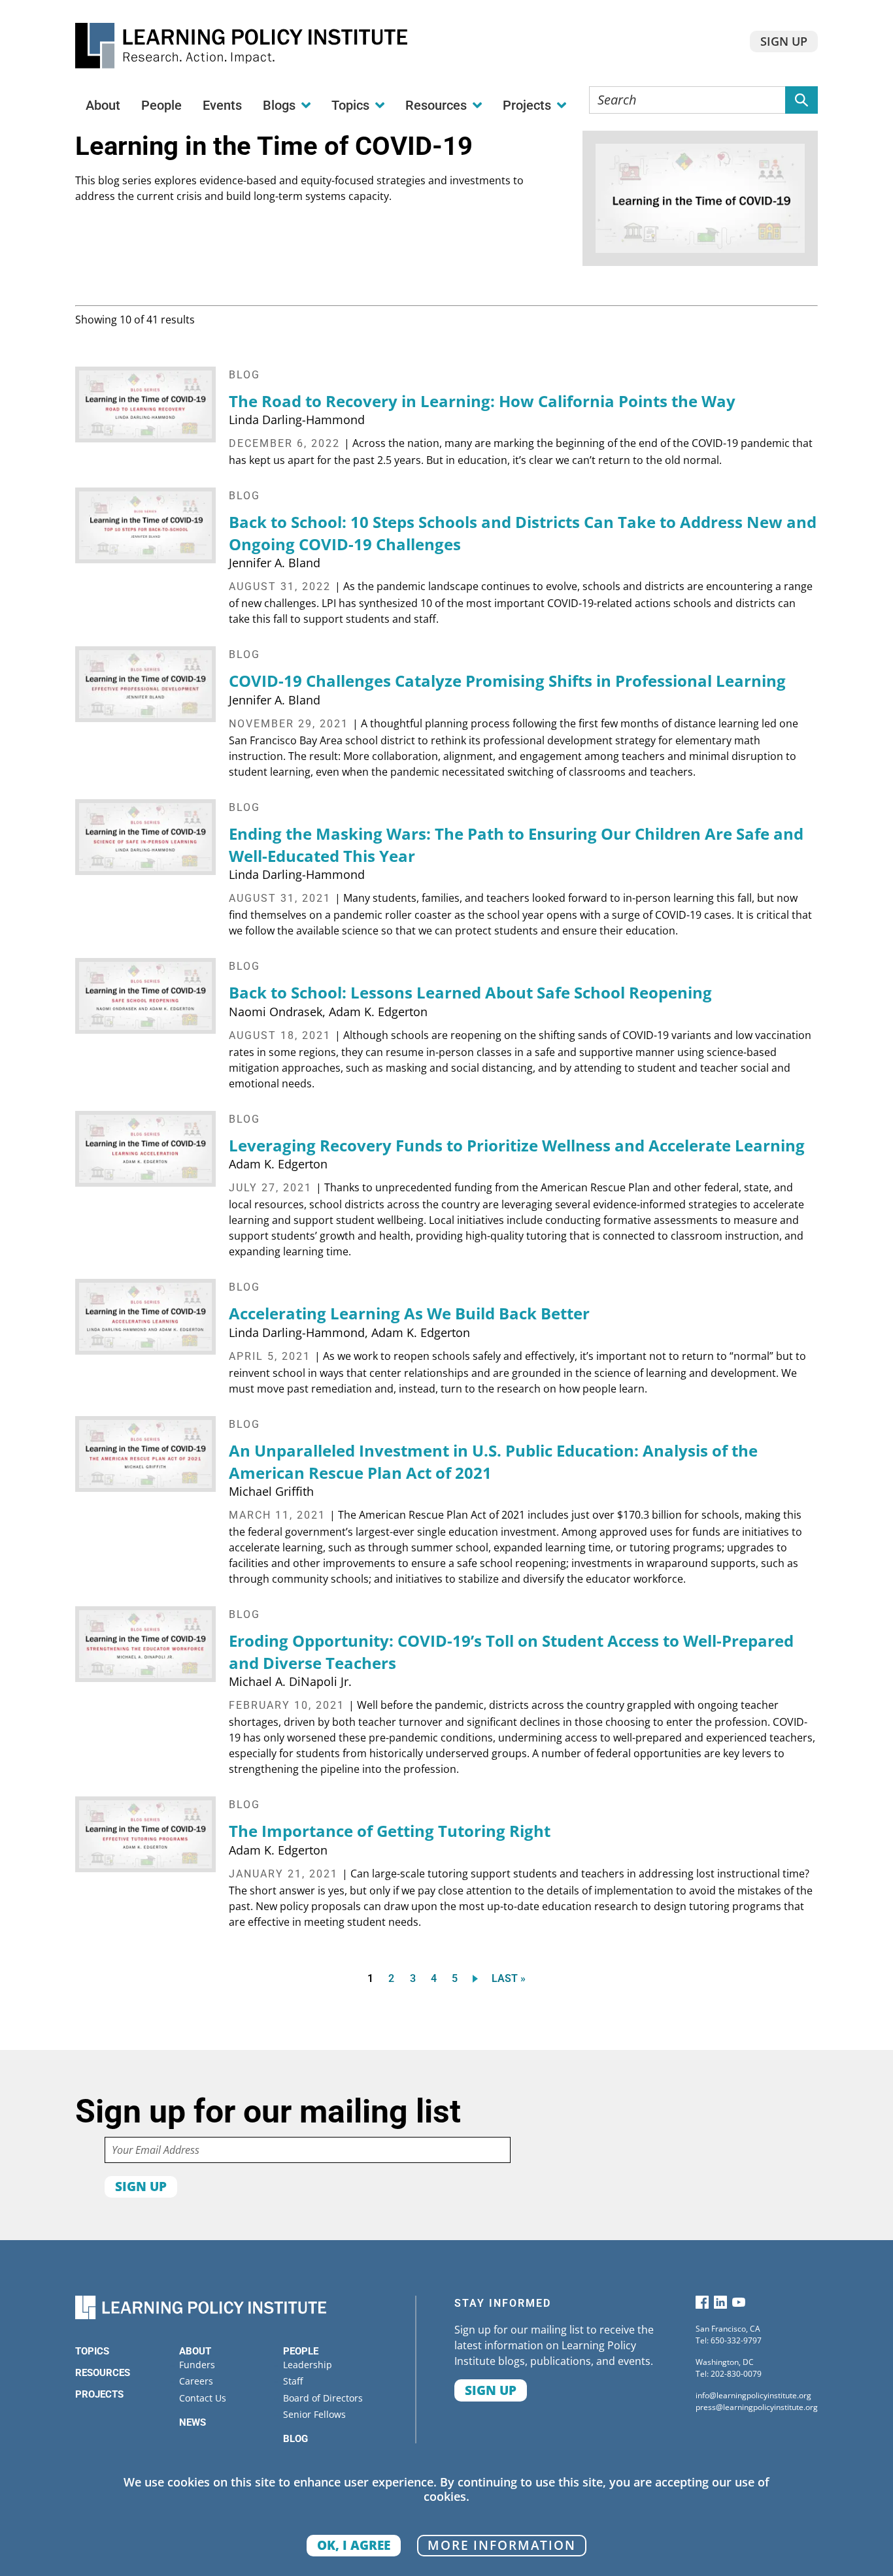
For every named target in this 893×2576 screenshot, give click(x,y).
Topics (92, 2351)
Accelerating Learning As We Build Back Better (409, 1313)
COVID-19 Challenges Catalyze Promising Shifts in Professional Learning (507, 681)
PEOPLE (301, 2351)
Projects (99, 2394)
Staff (293, 2381)
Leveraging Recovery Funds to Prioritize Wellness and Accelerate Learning (517, 1145)
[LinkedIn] (720, 2305)
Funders (197, 2365)
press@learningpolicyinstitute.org (757, 2407)
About (103, 105)
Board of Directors (323, 2398)
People (161, 105)
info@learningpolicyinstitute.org (753, 2395)
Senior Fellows (314, 2414)
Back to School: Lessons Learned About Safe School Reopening (470, 992)
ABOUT (195, 2351)
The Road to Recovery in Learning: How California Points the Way (482, 401)
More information (502, 2545)
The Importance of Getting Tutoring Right (390, 1831)
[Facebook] (702, 2305)
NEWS (193, 2422)
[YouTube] (739, 2305)
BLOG (295, 2439)
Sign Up (784, 41)
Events (222, 105)
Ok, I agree (354, 2545)
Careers (196, 2381)
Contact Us (203, 2398)
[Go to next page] (478, 1978)
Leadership (308, 2365)
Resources (103, 2373)
